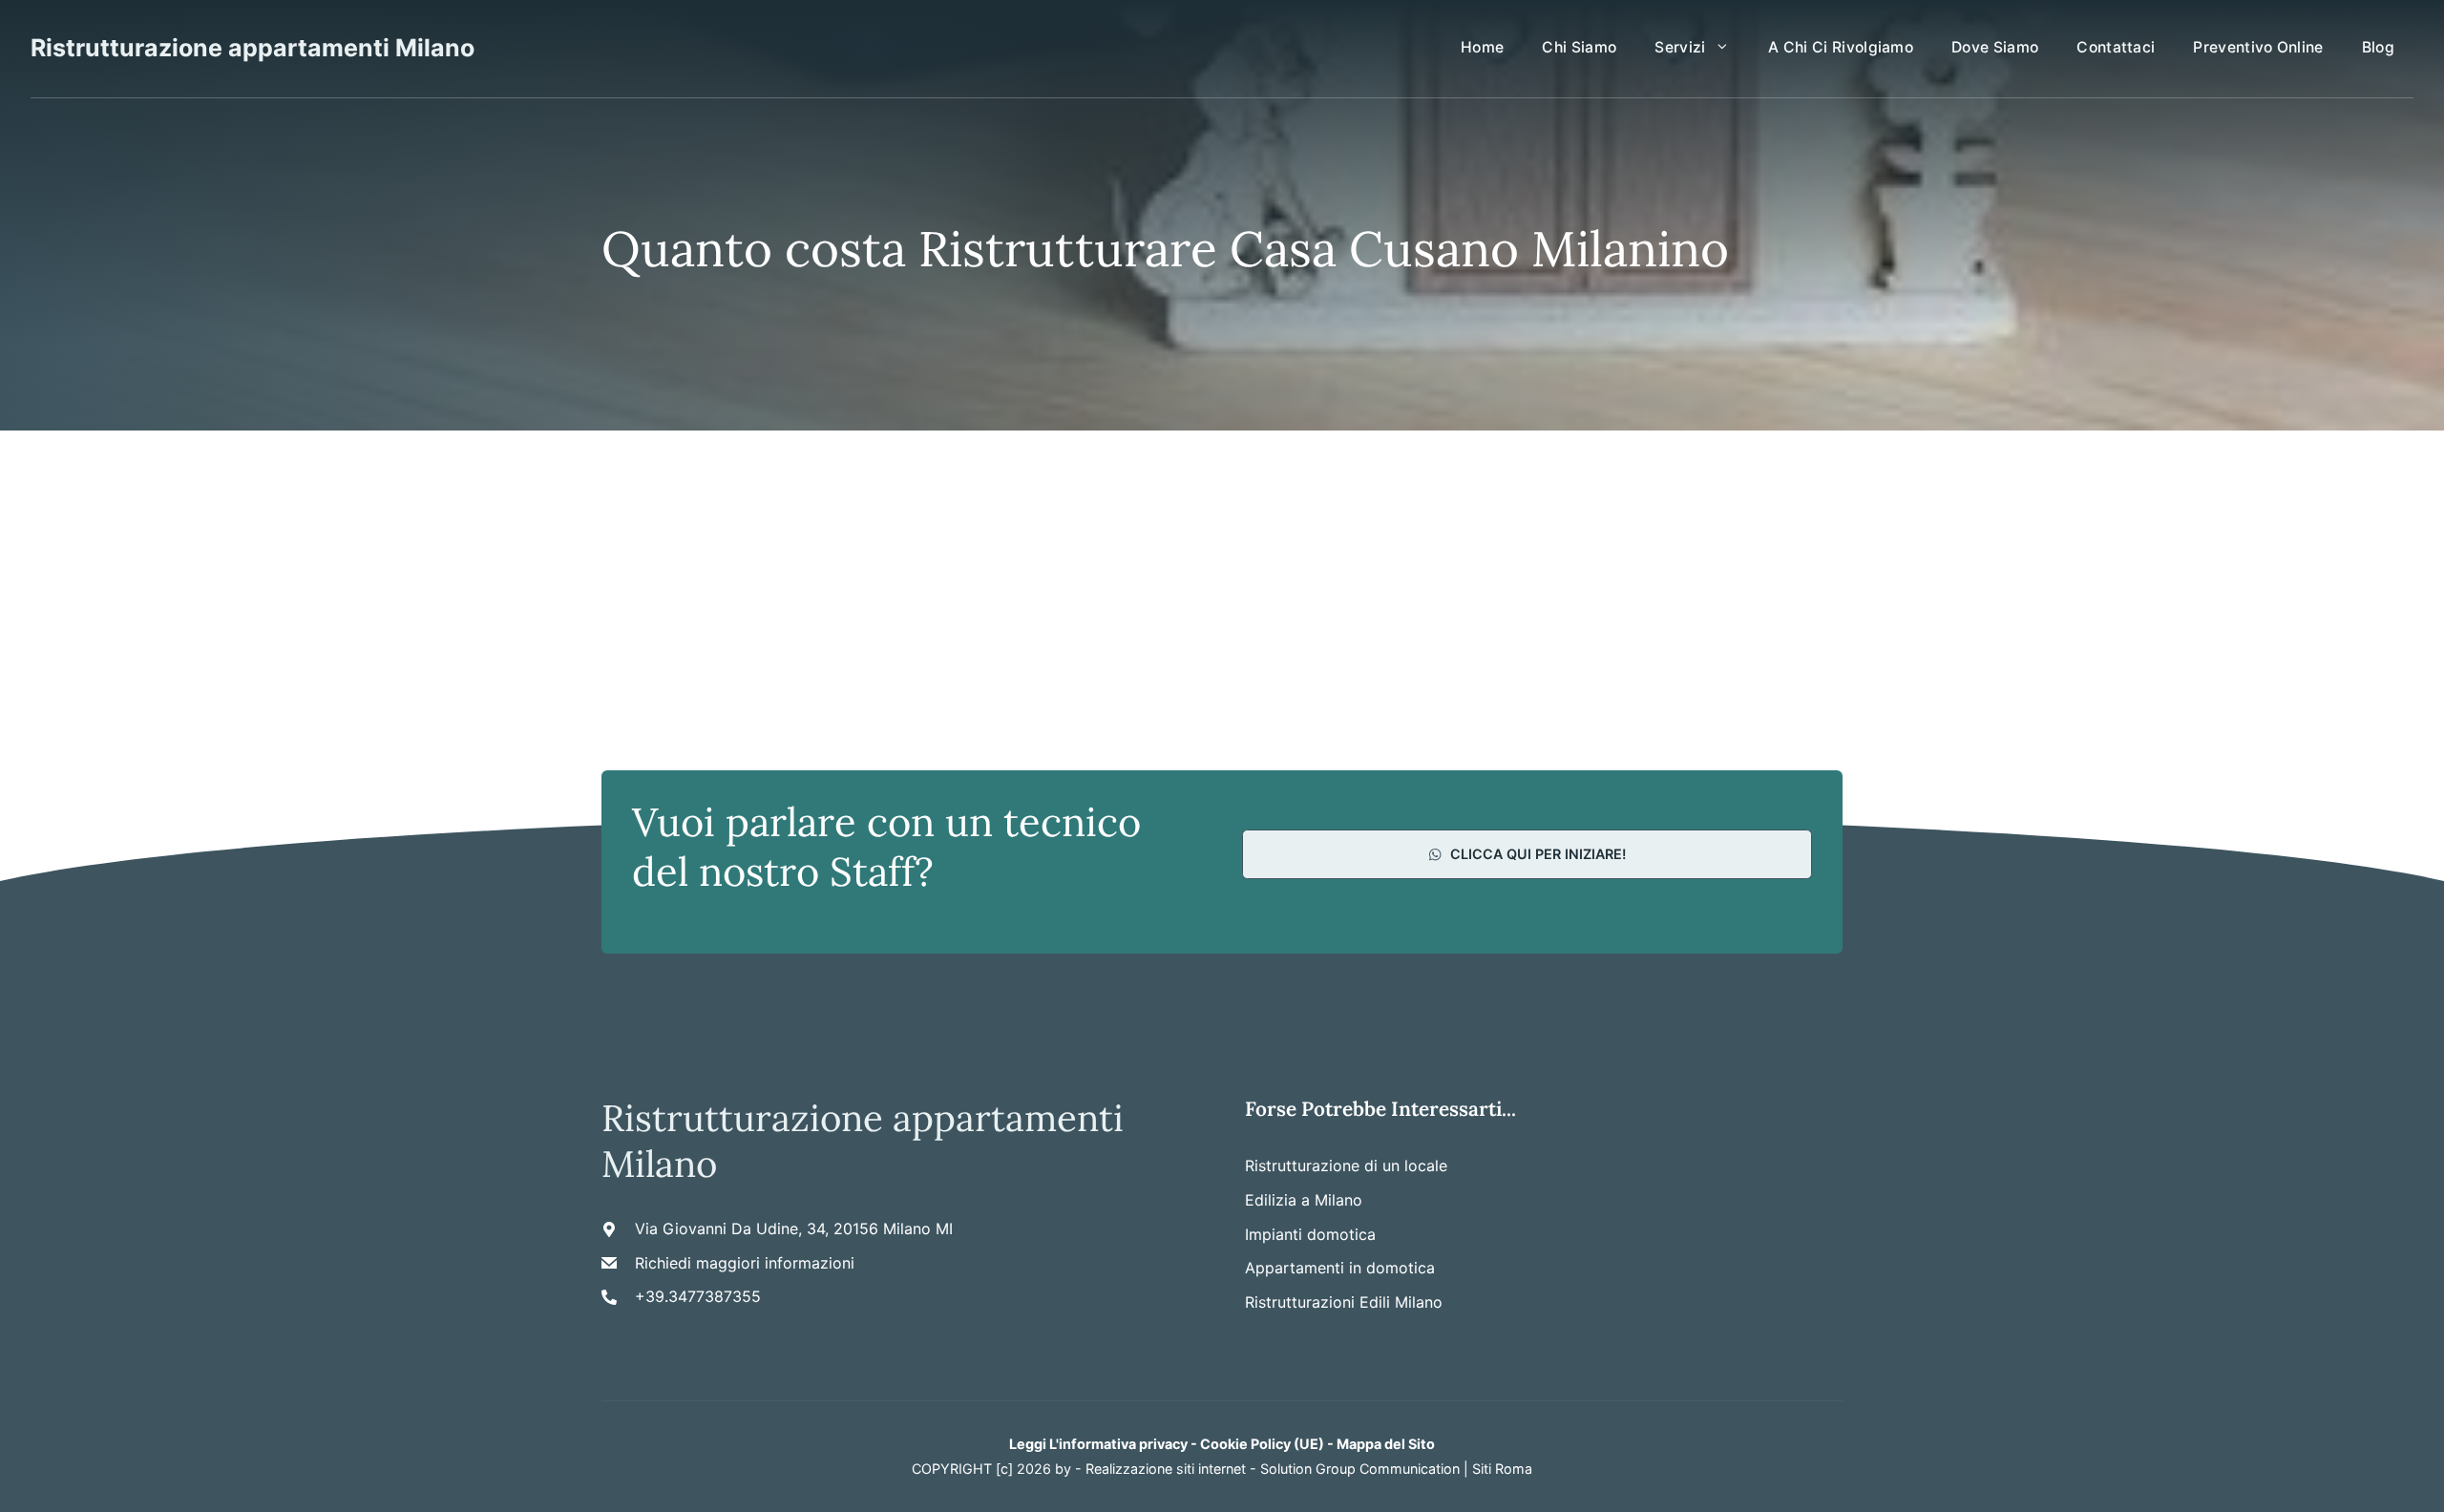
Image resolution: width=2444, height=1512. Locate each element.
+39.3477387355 (698, 1296)
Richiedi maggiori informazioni (745, 1263)
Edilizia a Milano (1304, 1200)
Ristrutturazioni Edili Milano (1344, 1302)
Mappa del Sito (1386, 1444)
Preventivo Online (2258, 47)
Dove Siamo (1995, 47)
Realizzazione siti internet (1166, 1469)
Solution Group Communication (1360, 1469)
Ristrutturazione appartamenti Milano (253, 48)
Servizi (1680, 47)
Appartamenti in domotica (1340, 1268)
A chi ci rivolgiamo (1841, 47)
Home (1482, 47)
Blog (2378, 47)
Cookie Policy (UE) (1262, 1444)
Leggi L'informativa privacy (1098, 1444)
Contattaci (2116, 47)
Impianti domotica (1310, 1234)
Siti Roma (1502, 1469)
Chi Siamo (1579, 47)
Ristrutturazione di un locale (1346, 1165)
